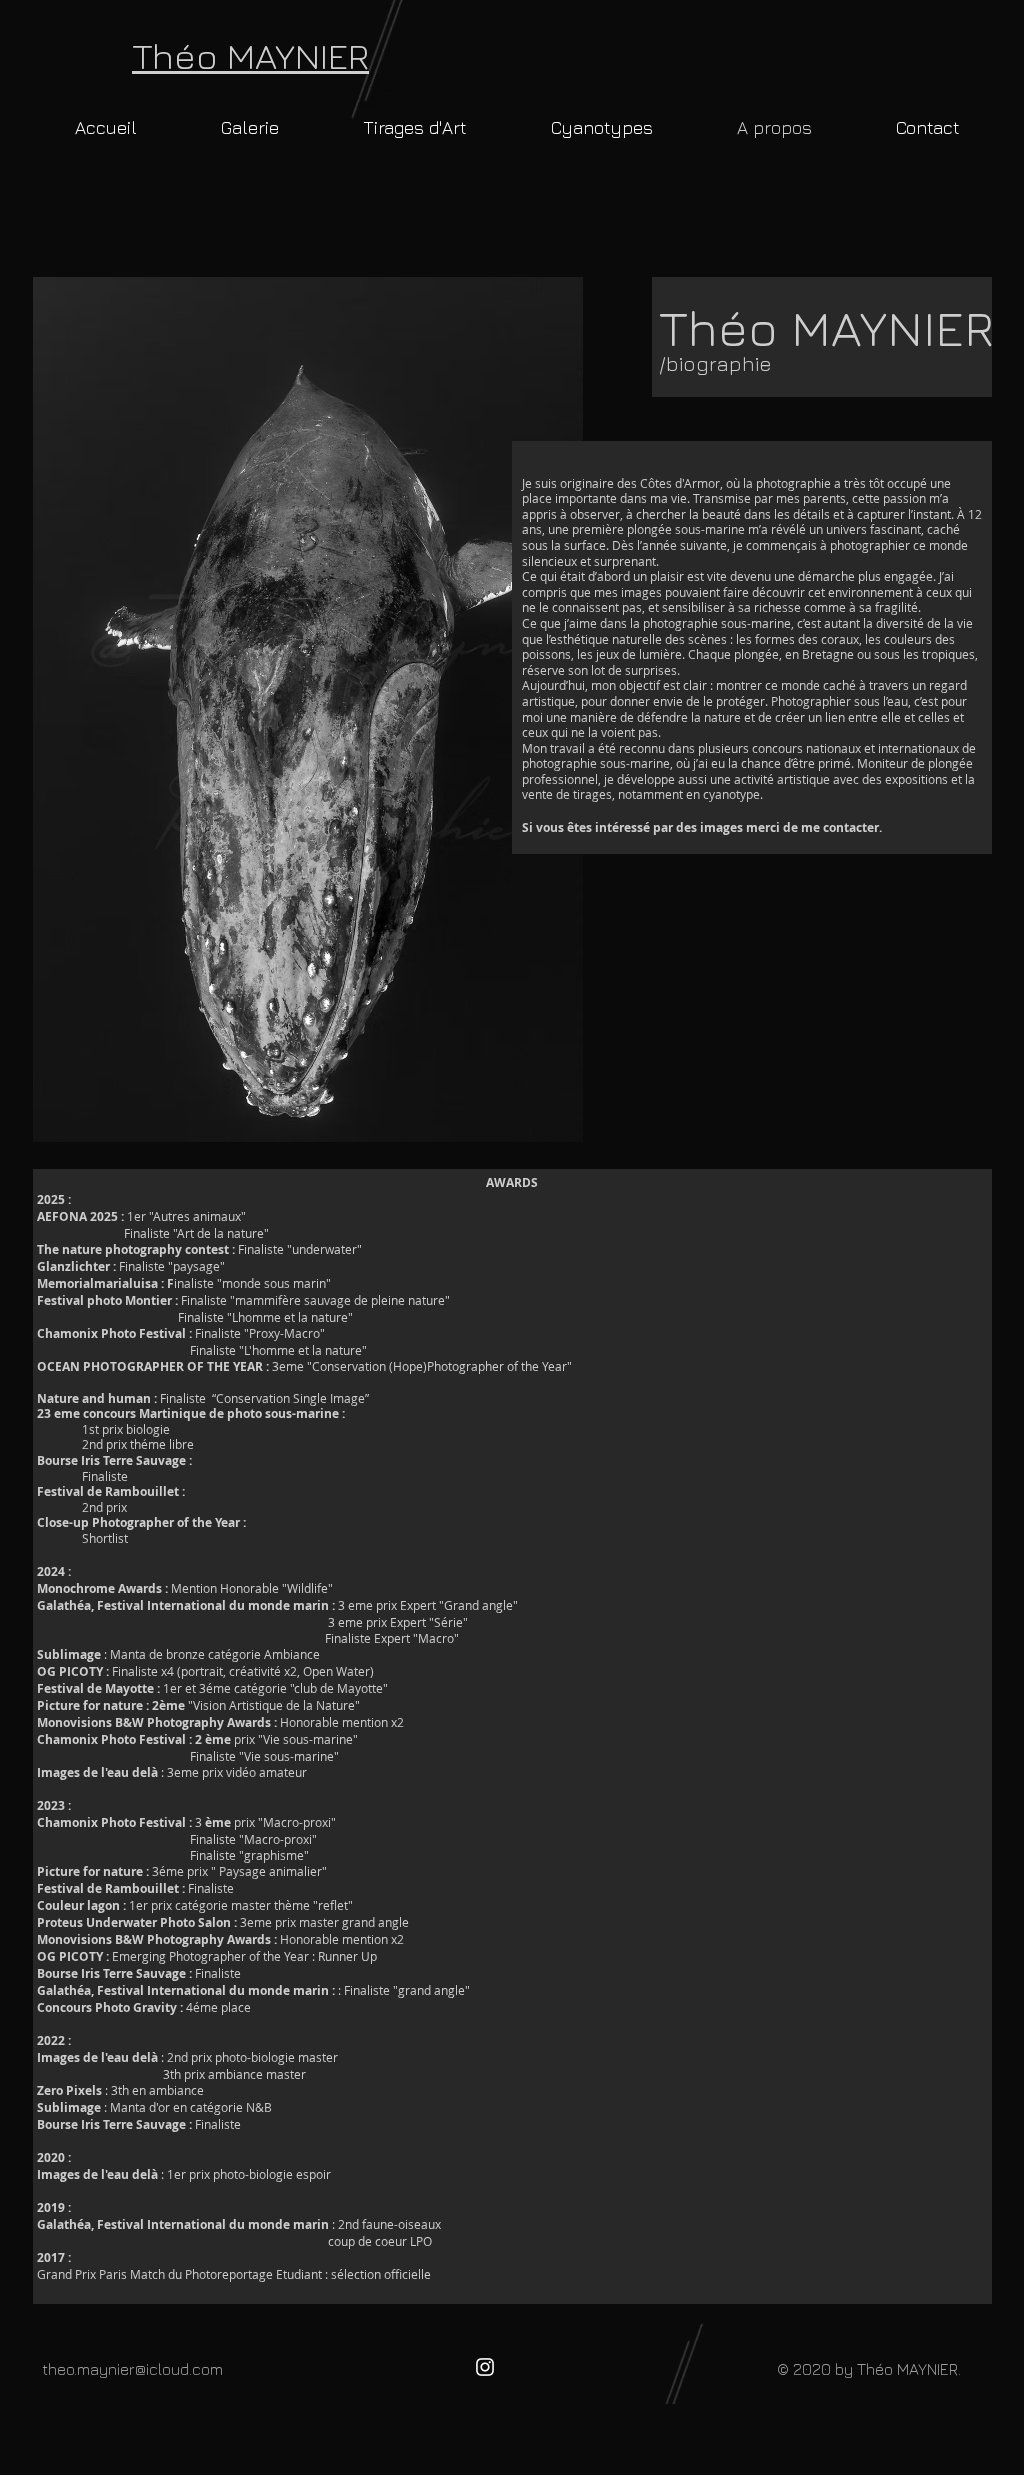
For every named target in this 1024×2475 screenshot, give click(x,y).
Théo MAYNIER (250, 55)
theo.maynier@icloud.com (132, 2369)
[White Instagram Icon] (485, 2367)
